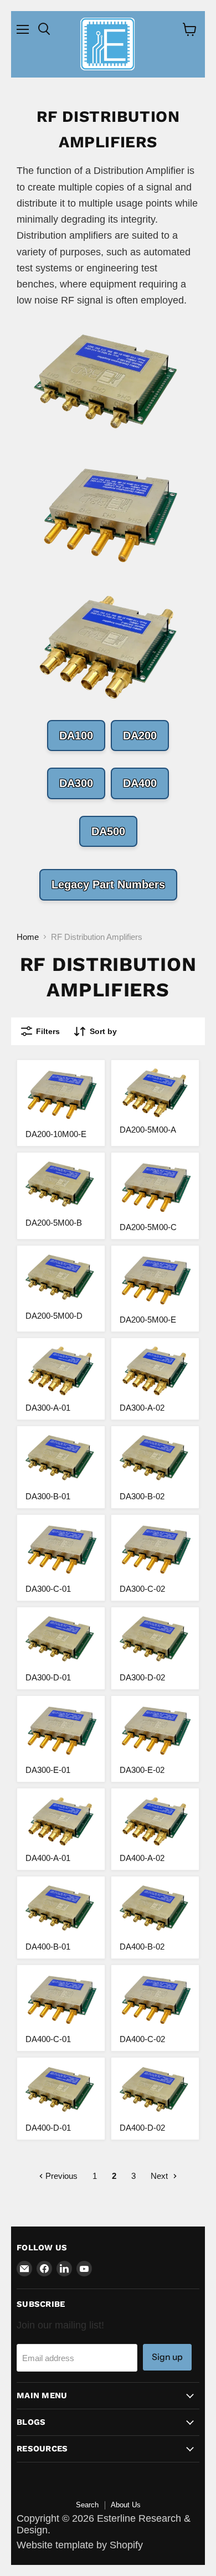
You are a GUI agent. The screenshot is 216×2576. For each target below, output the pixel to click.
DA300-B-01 (48, 1496)
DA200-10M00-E (56, 1134)
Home (28, 937)
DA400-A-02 (142, 1858)
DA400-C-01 (48, 2039)
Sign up (167, 2357)
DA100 (76, 736)
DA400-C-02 (142, 2039)
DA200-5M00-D (54, 1316)
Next (160, 2176)
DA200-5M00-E (148, 1320)
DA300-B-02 (142, 1496)
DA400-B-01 (48, 1947)
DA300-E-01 (48, 1770)
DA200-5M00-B (54, 1223)
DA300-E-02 (142, 1770)
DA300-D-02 (142, 1677)
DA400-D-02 (142, 2128)
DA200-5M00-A (148, 1130)
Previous (60, 2176)
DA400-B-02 (142, 1947)
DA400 (140, 783)
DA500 (108, 831)
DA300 (76, 783)
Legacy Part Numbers (108, 885)
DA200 (140, 736)
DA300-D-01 (48, 1677)
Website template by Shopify (80, 2545)
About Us (126, 2505)
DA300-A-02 (142, 1408)
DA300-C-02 (142, 1589)
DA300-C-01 (48, 1589)
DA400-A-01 (48, 1858)
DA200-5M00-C (148, 1227)
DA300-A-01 (48, 1408)
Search (87, 2505)
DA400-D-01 (48, 2128)
